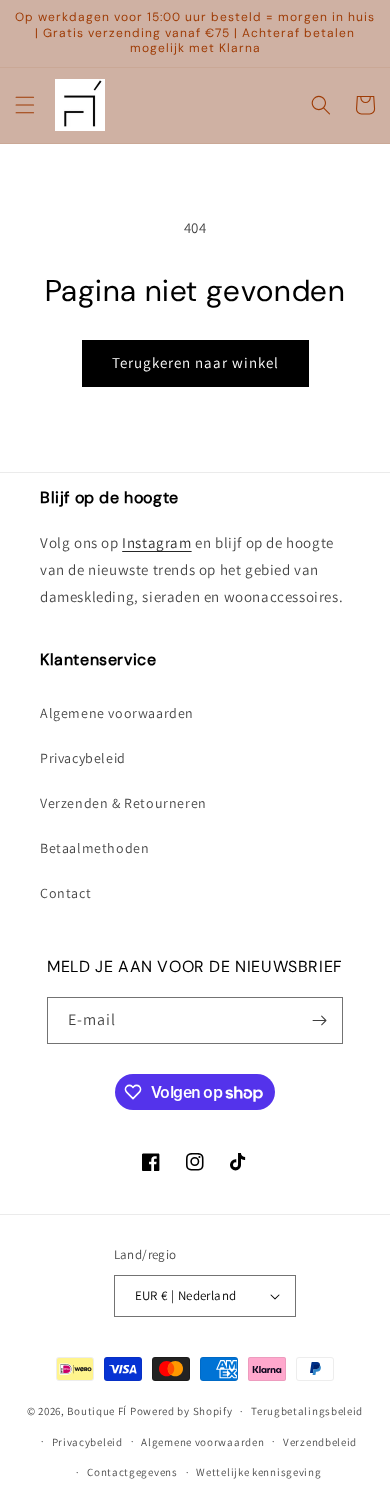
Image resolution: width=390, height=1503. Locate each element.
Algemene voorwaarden (117, 713)
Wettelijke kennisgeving (258, 1472)
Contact (65, 893)
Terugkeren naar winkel (195, 362)
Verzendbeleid (320, 1442)
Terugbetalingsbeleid (307, 1411)
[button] (25, 105)
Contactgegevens (132, 1472)
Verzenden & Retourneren (123, 803)
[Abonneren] (320, 1020)
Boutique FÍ (97, 1411)
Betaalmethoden (94, 848)
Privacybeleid (83, 758)
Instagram (156, 542)
